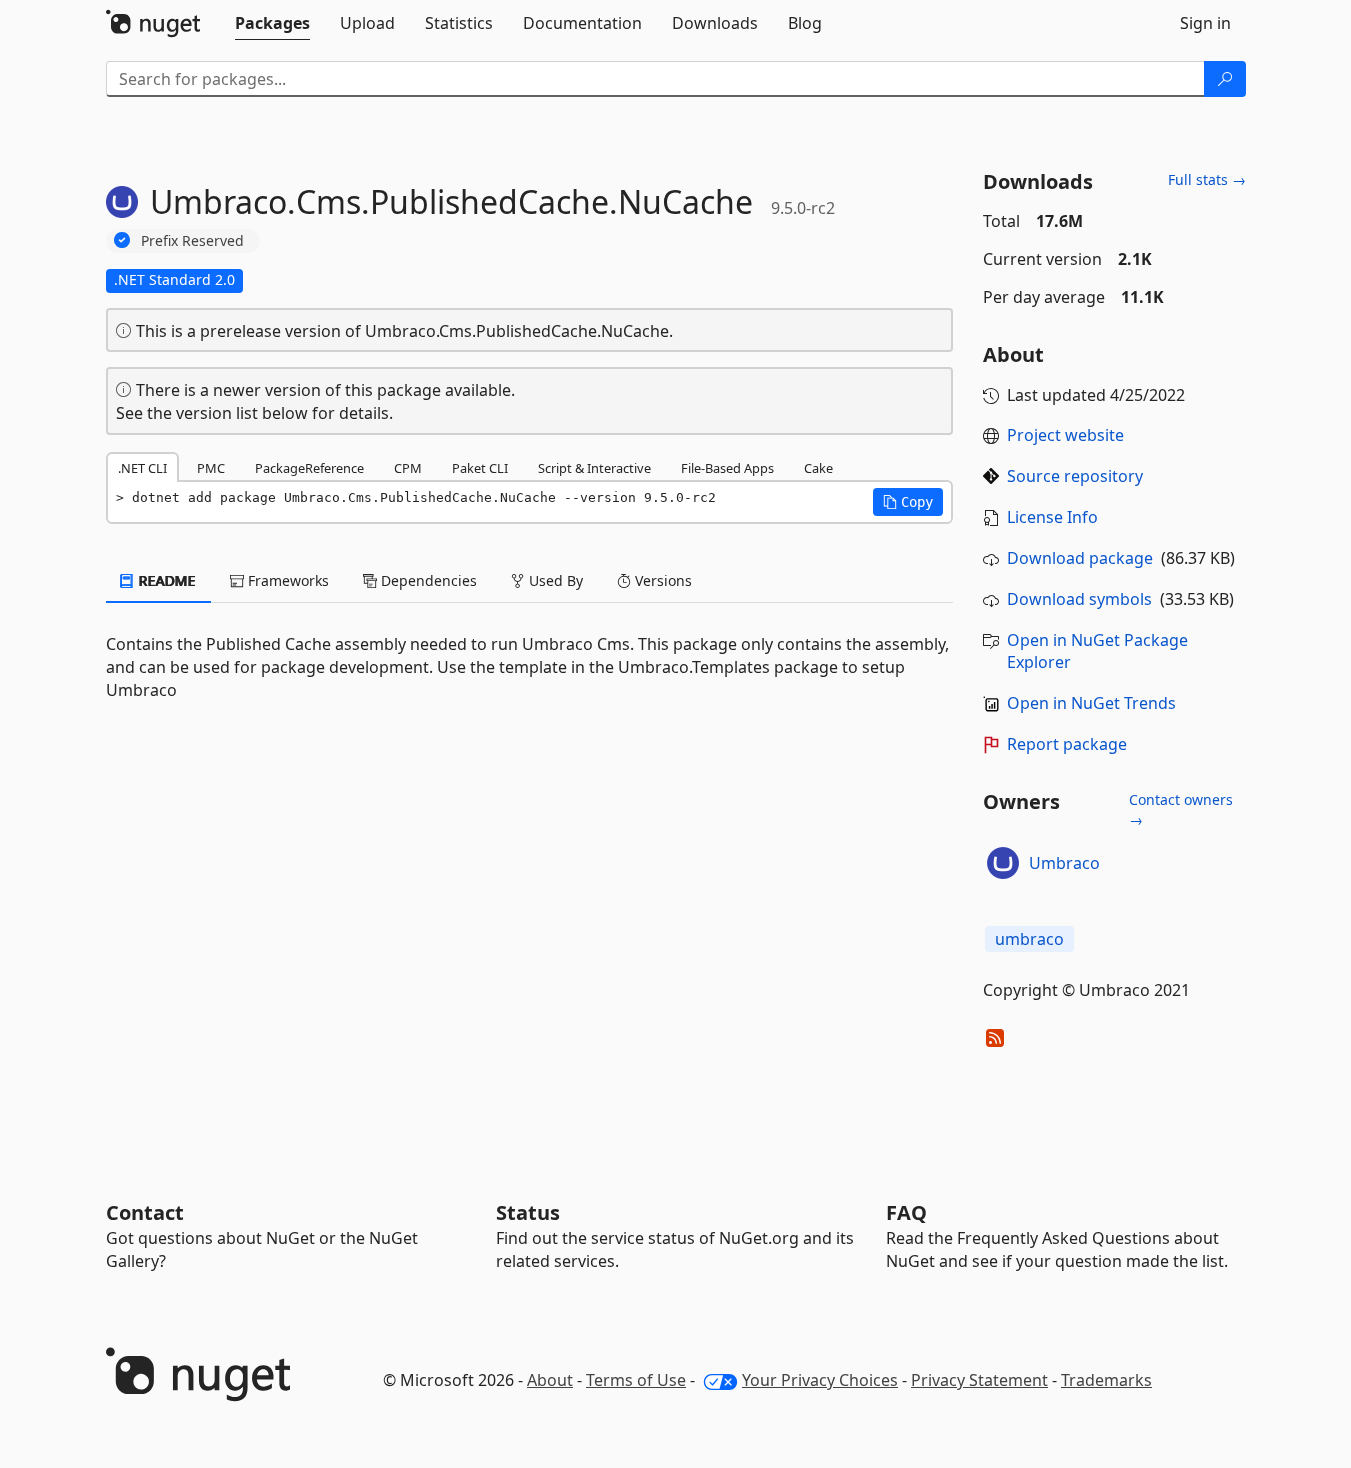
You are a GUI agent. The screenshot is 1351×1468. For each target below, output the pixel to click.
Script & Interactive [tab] (594, 468)
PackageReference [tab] (309, 468)
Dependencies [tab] (427, 580)
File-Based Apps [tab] (727, 468)
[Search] (1225, 79)
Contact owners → (1181, 809)
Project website (1065, 435)
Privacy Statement (979, 1380)
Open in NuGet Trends (1091, 703)
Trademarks (1106, 1380)
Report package (1067, 744)
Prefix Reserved (192, 240)
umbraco (1029, 939)
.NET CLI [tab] (142, 468)
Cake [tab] (818, 468)
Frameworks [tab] (286, 580)
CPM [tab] (408, 468)
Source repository (1075, 476)
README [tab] (165, 580)
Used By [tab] (554, 580)
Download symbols (1079, 599)
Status (528, 1212)
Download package (1080, 558)
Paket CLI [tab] (480, 468)
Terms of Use (636, 1380)
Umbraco (1064, 863)
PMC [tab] (211, 468)
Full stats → (1207, 179)
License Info (1052, 517)
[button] (908, 502)
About (550, 1380)
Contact (145, 1212)
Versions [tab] (661, 580)
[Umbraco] (1003, 863)
